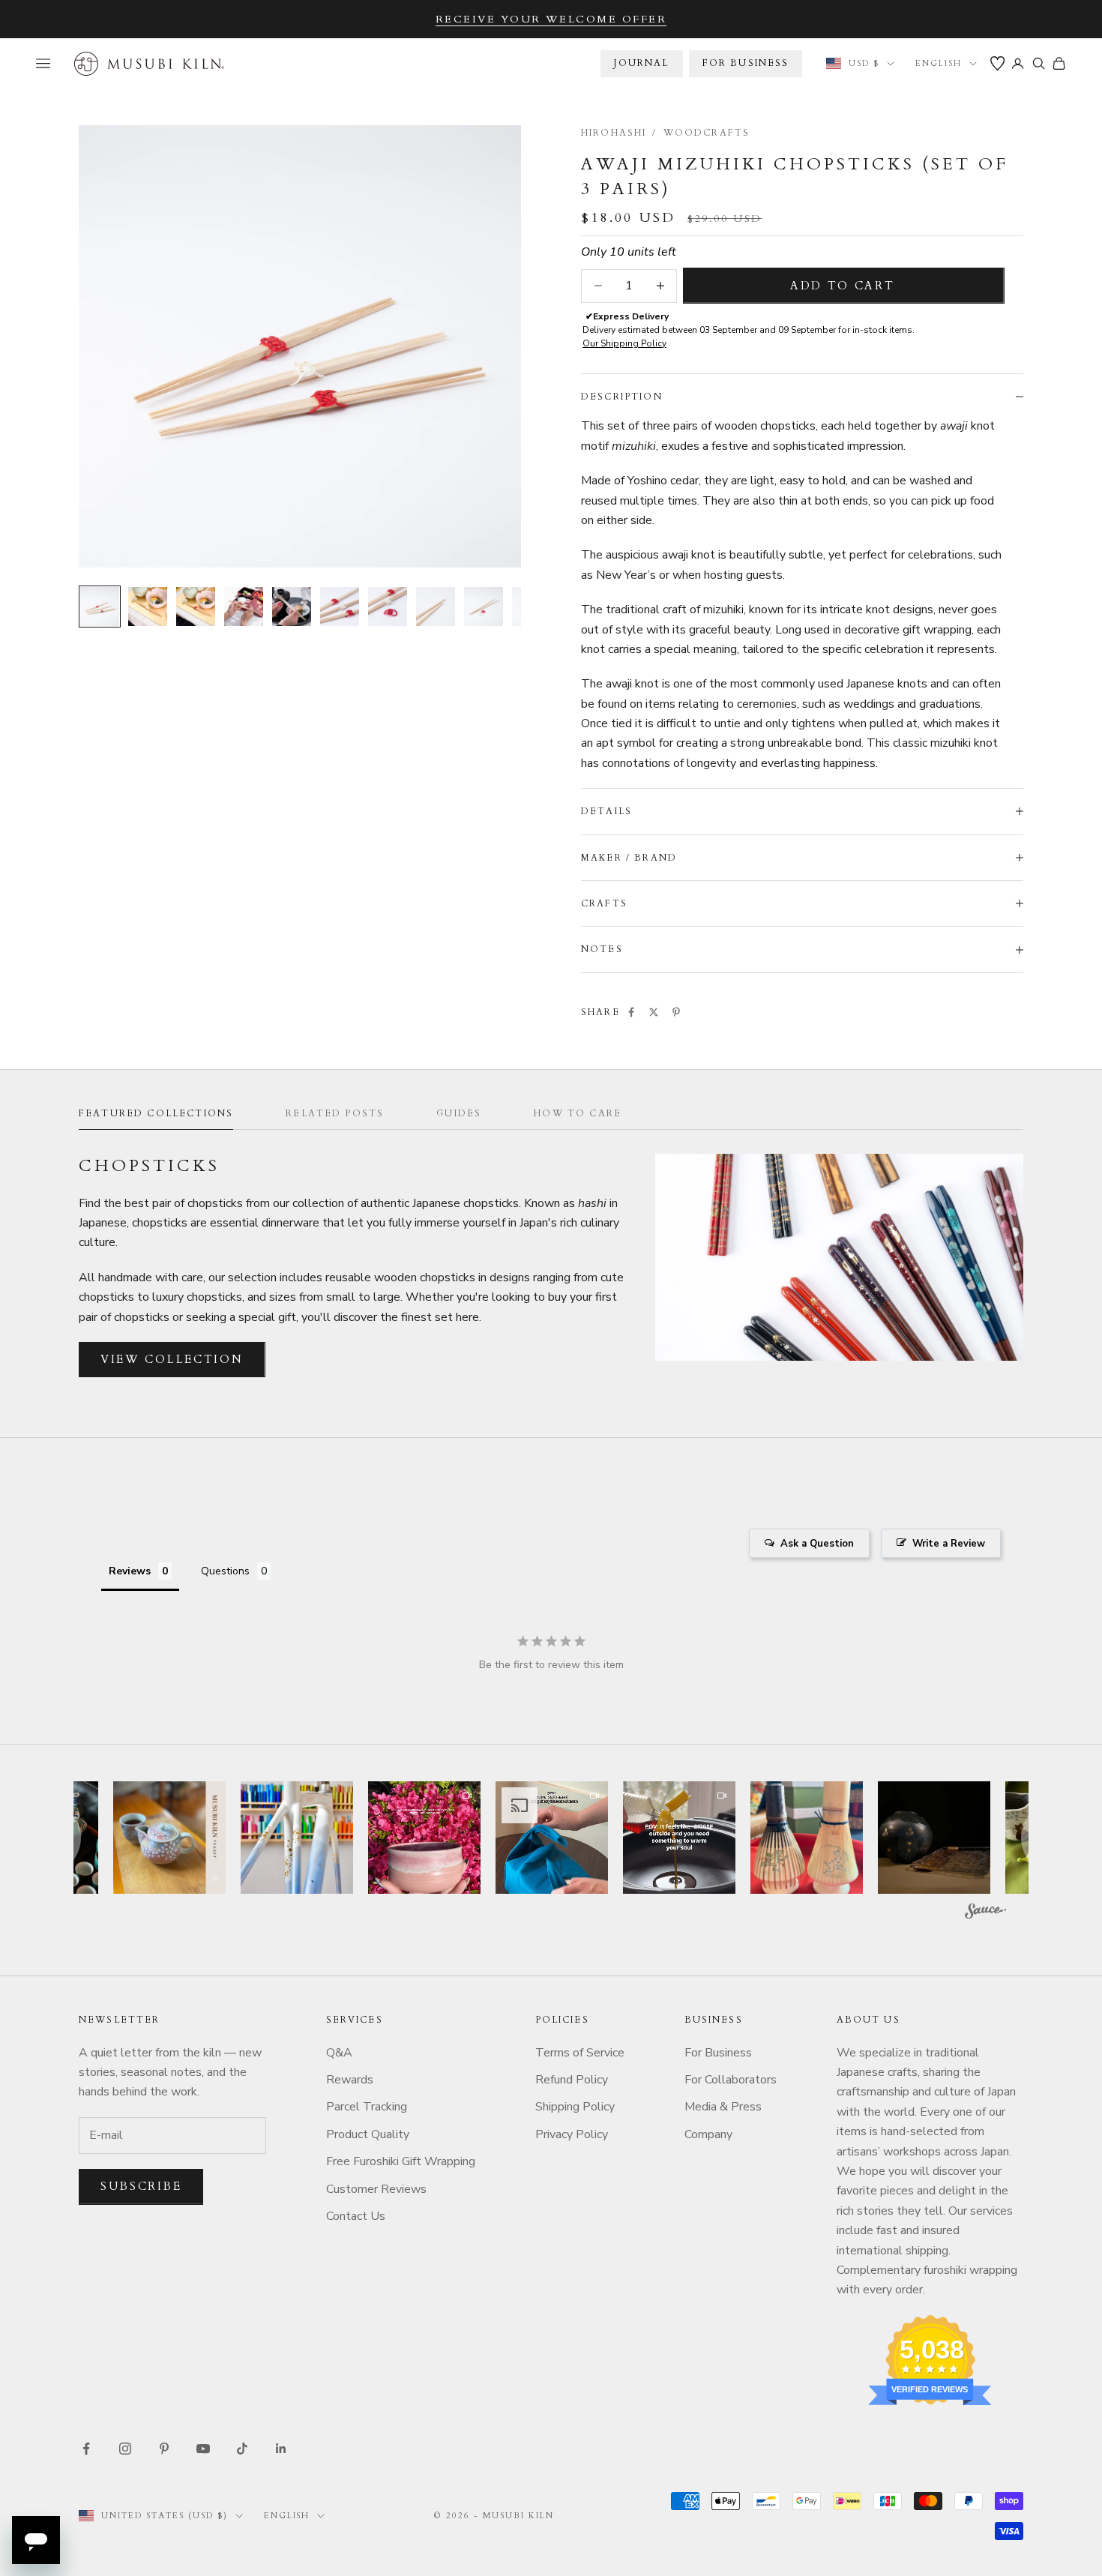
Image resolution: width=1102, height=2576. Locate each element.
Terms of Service (580, 2053)
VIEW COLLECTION (172, 1359)
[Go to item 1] (100, 607)
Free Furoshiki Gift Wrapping (401, 2161)
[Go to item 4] (244, 607)
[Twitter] (654, 1012)
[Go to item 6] (340, 607)
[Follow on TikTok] (242, 2449)
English (939, 63)
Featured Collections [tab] (156, 1113)
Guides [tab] (459, 1113)
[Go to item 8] (436, 607)
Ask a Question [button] (817, 1544)
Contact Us (356, 2216)
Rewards (350, 2080)
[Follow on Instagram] (125, 2449)
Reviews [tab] (130, 1571)
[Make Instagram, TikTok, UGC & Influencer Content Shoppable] (985, 1913)
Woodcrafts (707, 133)
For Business (718, 2053)
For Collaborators (731, 2080)
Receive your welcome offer (551, 19)
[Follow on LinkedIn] (281, 2449)
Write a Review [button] (949, 1544)
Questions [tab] (225, 1571)
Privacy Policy (572, 2134)
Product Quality (368, 2134)
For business (746, 63)
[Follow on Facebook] (86, 2449)
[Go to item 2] (148, 607)
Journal (641, 63)
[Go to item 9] (484, 607)
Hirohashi (614, 133)
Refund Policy (572, 2080)
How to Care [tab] (578, 1113)
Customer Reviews (376, 2189)
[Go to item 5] (292, 607)
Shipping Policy (575, 2107)
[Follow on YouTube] (203, 2449)
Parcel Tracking (367, 2107)
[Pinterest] (676, 1012)
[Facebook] (631, 1012)
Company (708, 2134)
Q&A (339, 2053)
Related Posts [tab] (335, 1113)
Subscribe (141, 2186)
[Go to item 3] (196, 607)
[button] (169, 1838)
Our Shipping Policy (624, 343)
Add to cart (843, 286)
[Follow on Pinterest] (164, 2449)
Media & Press (723, 2107)
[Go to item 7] (388, 607)
